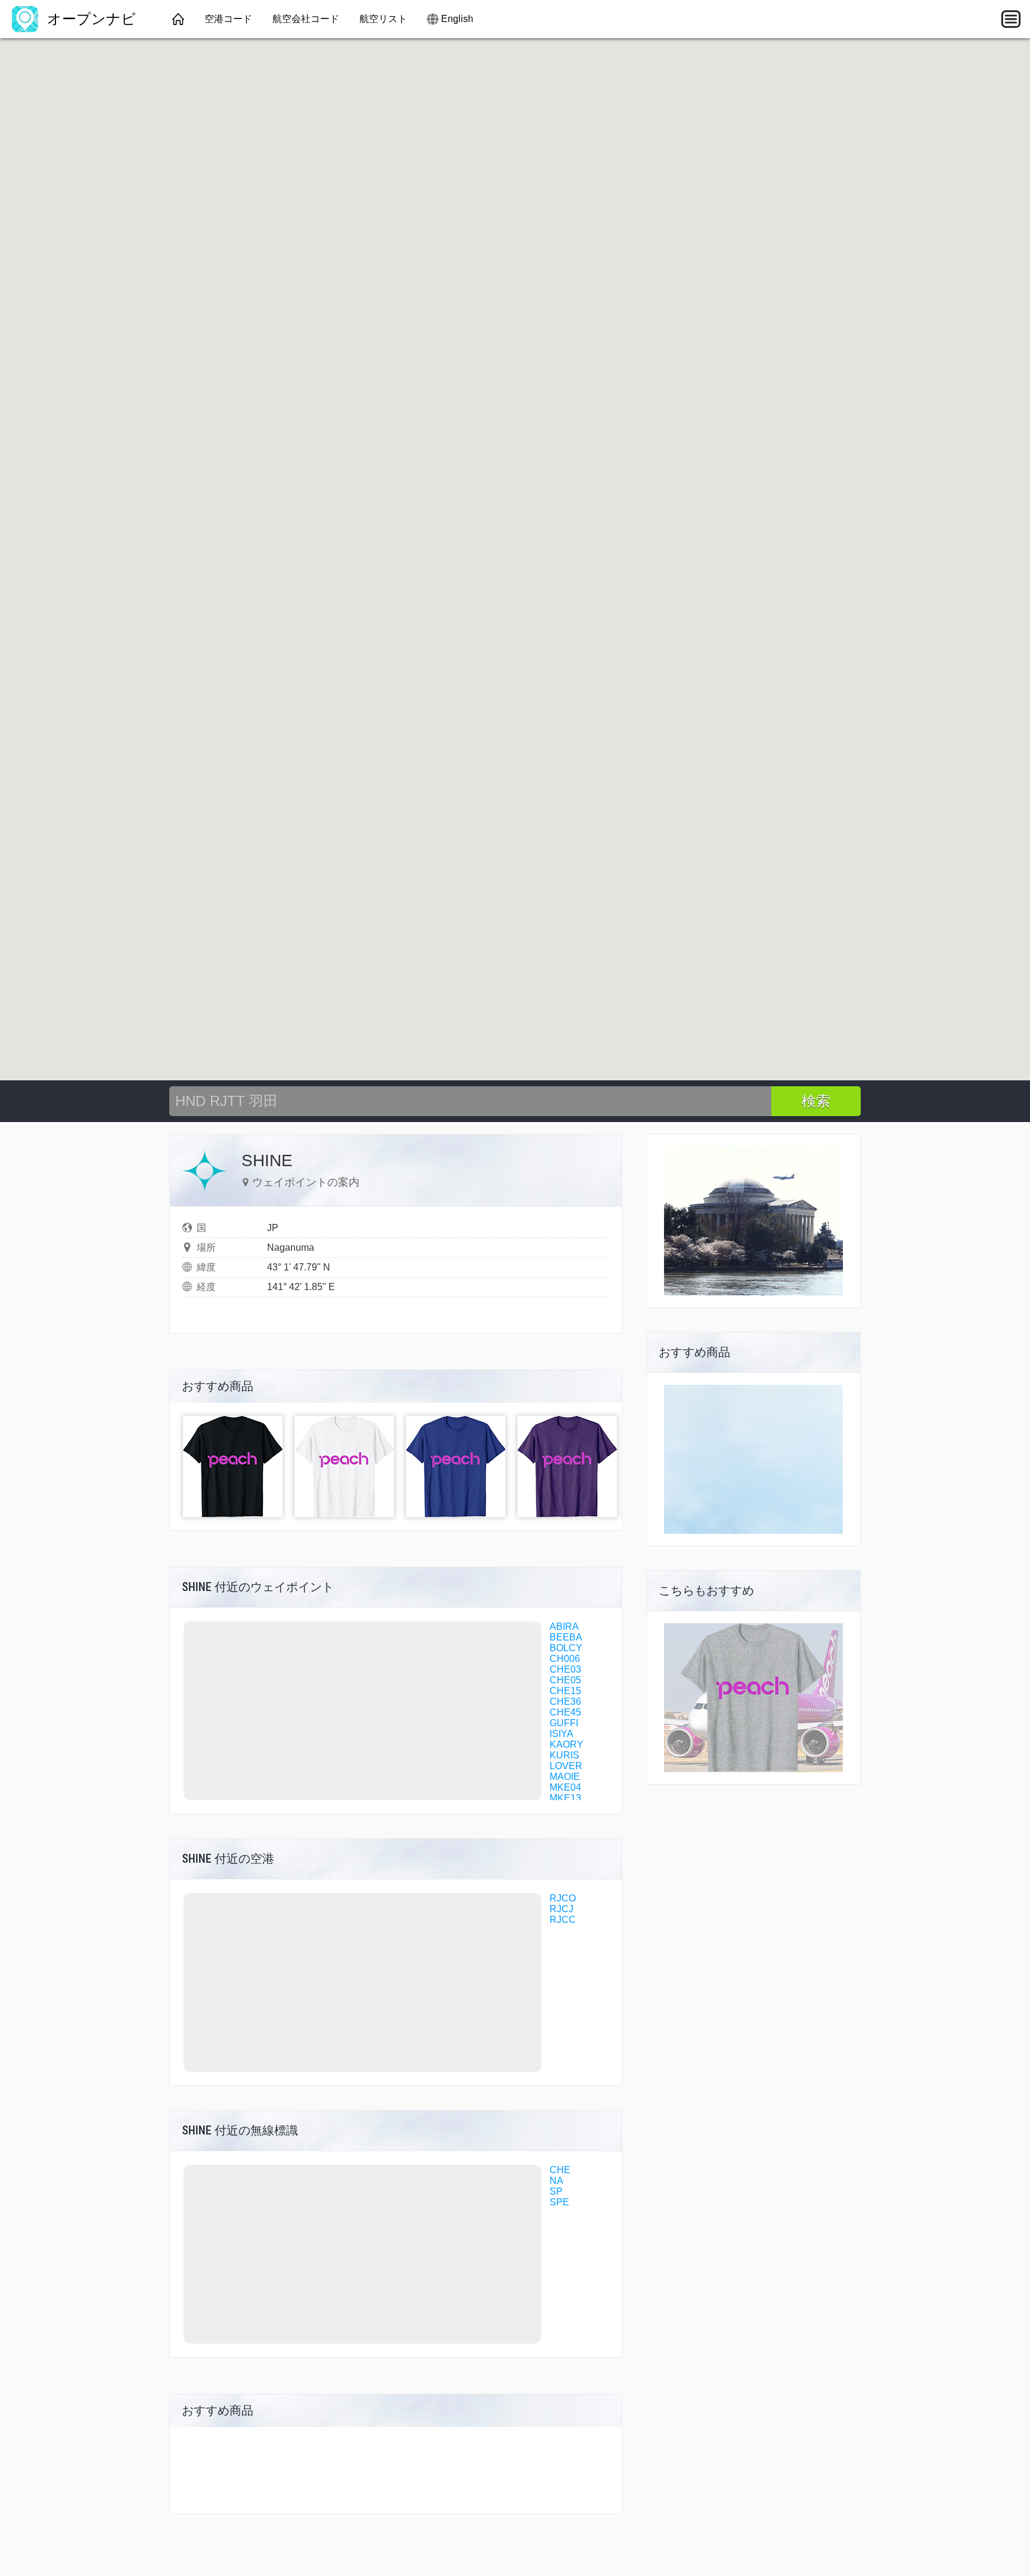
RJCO (563, 1898)
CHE (560, 2170)
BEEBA (566, 1637)
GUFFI (564, 1723)
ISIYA (561, 1734)
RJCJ (561, 1909)
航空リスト (383, 19)
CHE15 (565, 1691)
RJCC (563, 1920)
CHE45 (565, 1712)
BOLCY (566, 1648)
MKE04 (565, 1787)
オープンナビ (89, 19)
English (457, 19)
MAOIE (565, 1777)
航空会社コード (306, 19)
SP (556, 2191)
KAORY (567, 1744)
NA (556, 2181)
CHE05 (565, 1680)
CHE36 (565, 1702)
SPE (559, 2202)
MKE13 (565, 1798)
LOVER (566, 1766)
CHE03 (565, 1669)
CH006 (565, 1659)
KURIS (564, 1755)
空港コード (228, 19)
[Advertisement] (753, 1459)
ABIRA (564, 1626)
